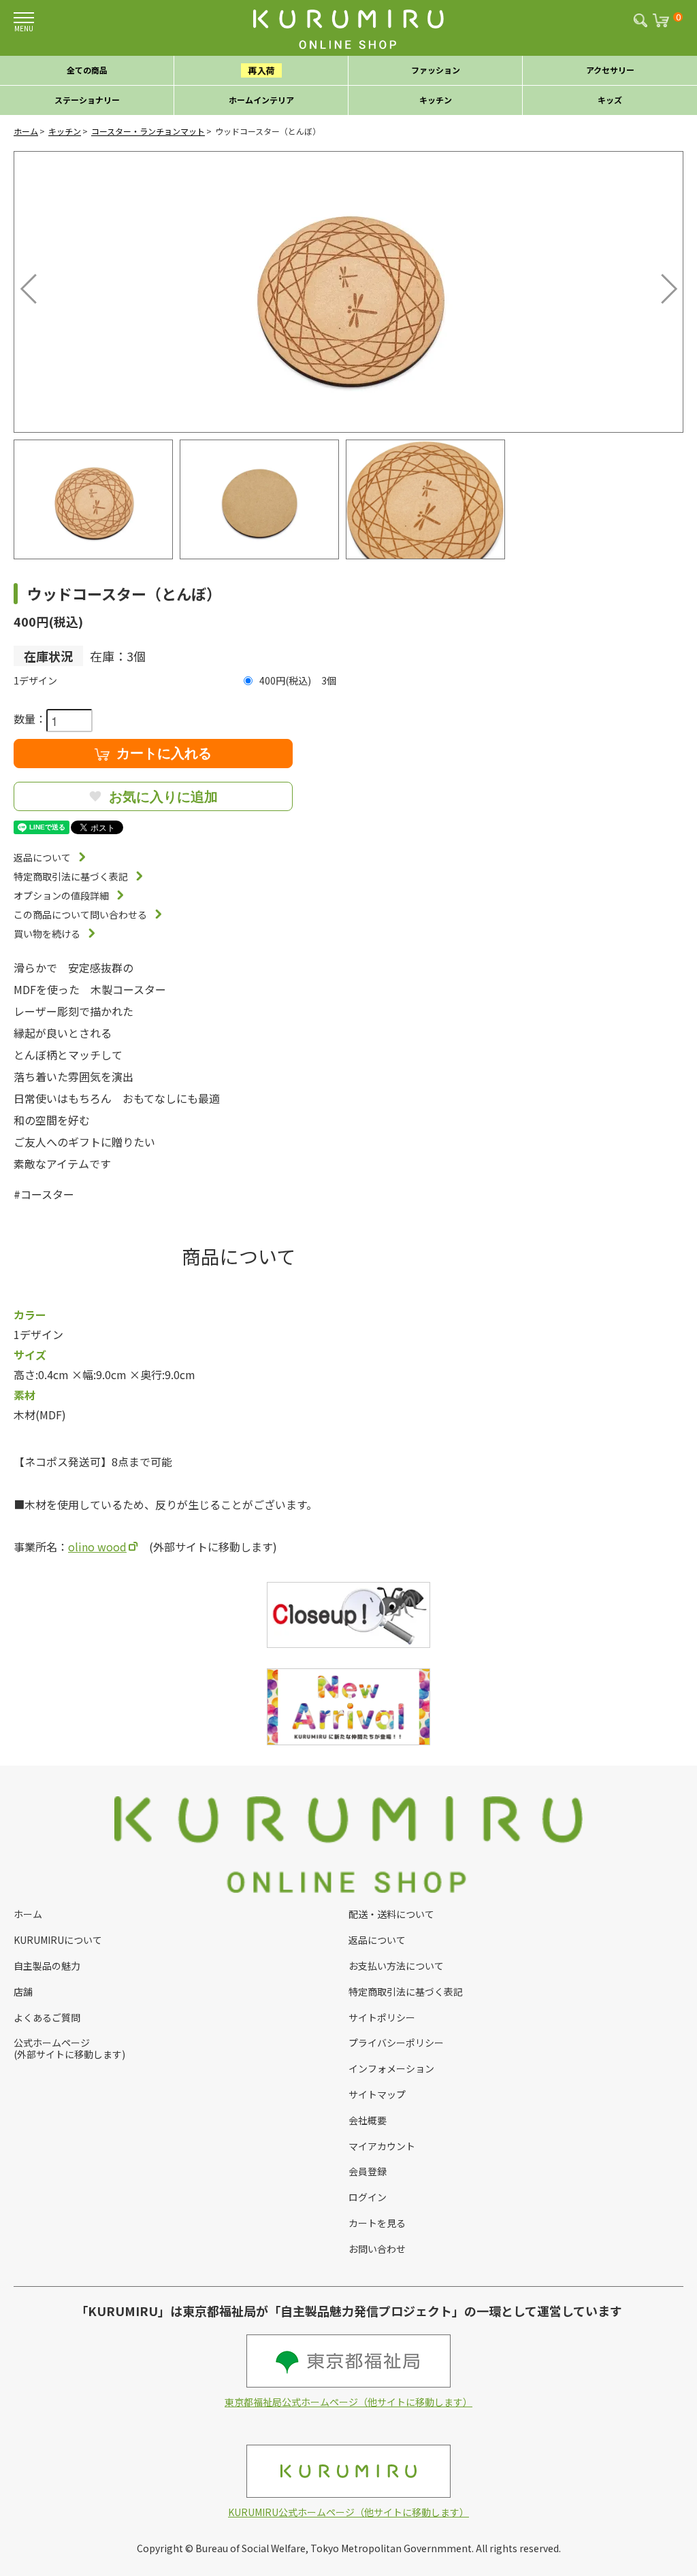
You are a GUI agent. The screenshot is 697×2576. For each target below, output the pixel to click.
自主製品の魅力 (47, 1966)
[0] (664, 24)
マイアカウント (382, 2146)
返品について (42, 857)
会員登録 (368, 2171)
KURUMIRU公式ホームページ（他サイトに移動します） (348, 2512)
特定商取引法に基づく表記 (71, 876)
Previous (31, 285)
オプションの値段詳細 (61, 895)
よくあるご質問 (47, 2017)
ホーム (26, 131)
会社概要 (368, 2120)
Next (660, 285)
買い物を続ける (47, 934)
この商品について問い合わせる (80, 914)
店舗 (23, 1992)
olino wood (97, 1547)
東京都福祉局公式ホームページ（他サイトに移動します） (348, 2402)
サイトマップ (377, 2094)
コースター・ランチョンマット (148, 131)
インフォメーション (391, 2068)
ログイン (368, 2197)
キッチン (65, 131)
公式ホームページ (52, 2043)
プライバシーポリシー (396, 2043)
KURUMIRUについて (58, 1940)
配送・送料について (391, 1914)
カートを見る (377, 2223)
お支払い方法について (396, 1966)
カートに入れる (164, 753)
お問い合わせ (377, 2249)
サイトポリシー (382, 2017)
